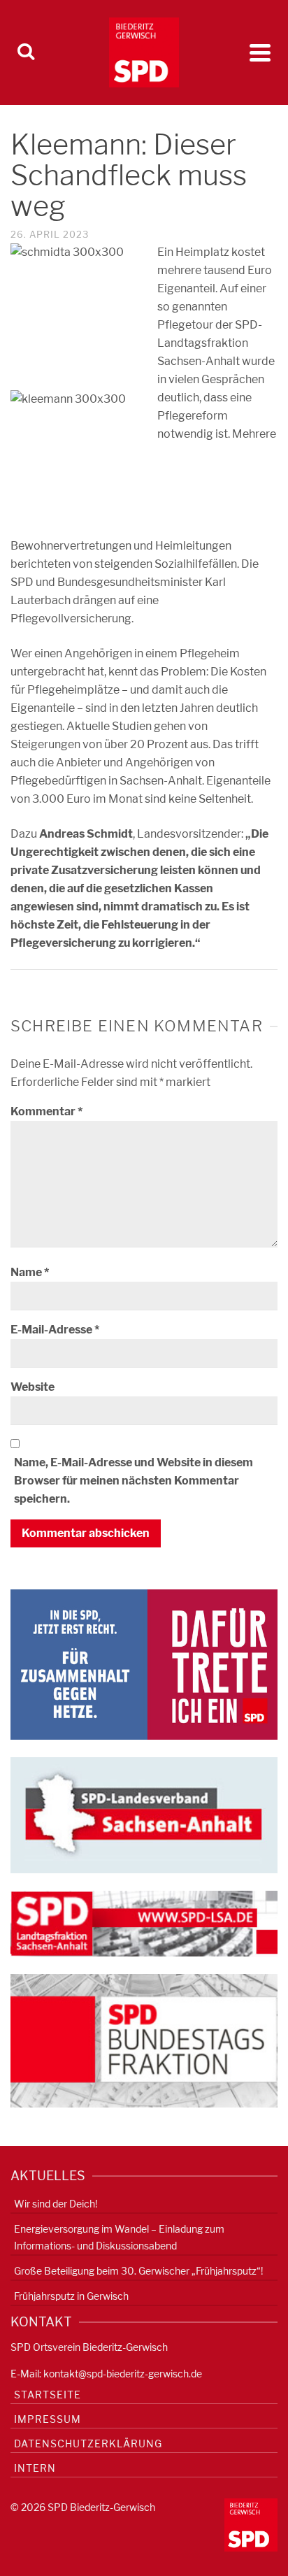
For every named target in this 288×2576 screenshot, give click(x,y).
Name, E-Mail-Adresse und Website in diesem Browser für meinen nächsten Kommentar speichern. (134, 1481)
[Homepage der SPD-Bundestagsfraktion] (144, 2040)
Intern (35, 2468)
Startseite (48, 2395)
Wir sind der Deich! (56, 2204)
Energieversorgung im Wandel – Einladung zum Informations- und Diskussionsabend (119, 2237)
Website (33, 1387)
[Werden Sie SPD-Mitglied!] (144, 1664)
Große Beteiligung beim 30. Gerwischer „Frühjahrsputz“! (138, 2271)
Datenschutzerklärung (88, 2443)
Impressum (48, 2419)
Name (30, 1272)
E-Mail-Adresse (55, 1330)
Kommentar (46, 1111)
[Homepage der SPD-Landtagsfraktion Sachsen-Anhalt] (144, 1923)
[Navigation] (260, 52)
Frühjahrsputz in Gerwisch (71, 2296)
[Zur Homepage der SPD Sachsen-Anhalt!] (144, 1814)
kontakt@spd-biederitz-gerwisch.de (123, 2374)
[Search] (26, 52)
